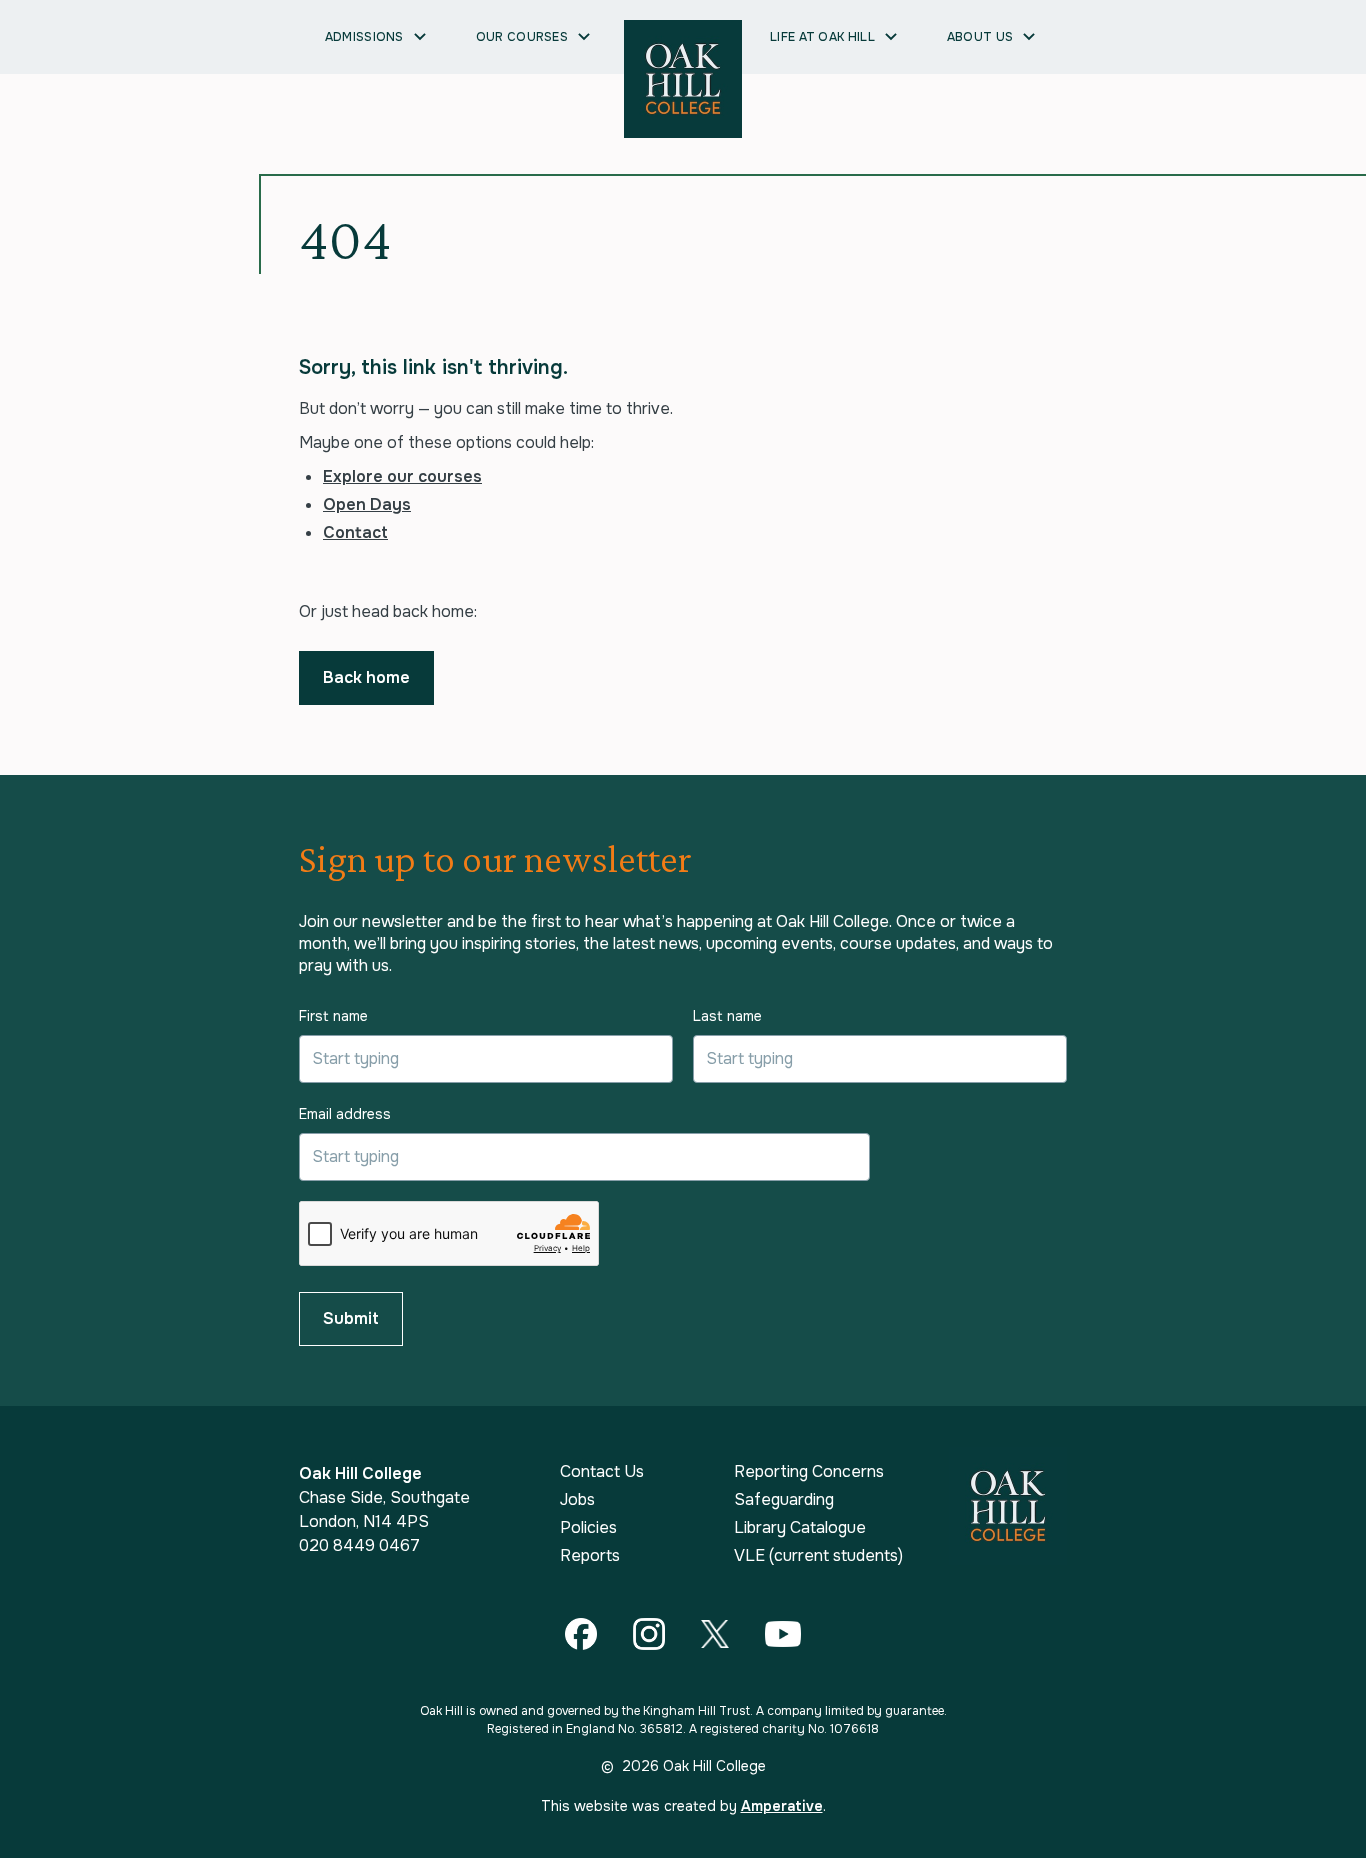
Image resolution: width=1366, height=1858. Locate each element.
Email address (345, 1114)
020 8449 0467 (359, 1545)
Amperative (782, 1806)
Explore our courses (402, 476)
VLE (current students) (818, 1556)
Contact (355, 532)
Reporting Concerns (809, 1472)
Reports (590, 1556)
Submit (351, 1318)
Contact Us (602, 1472)
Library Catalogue (800, 1528)
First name (333, 1016)
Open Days (367, 504)
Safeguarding (784, 1500)
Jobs (577, 1500)
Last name (727, 1016)
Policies (588, 1528)
